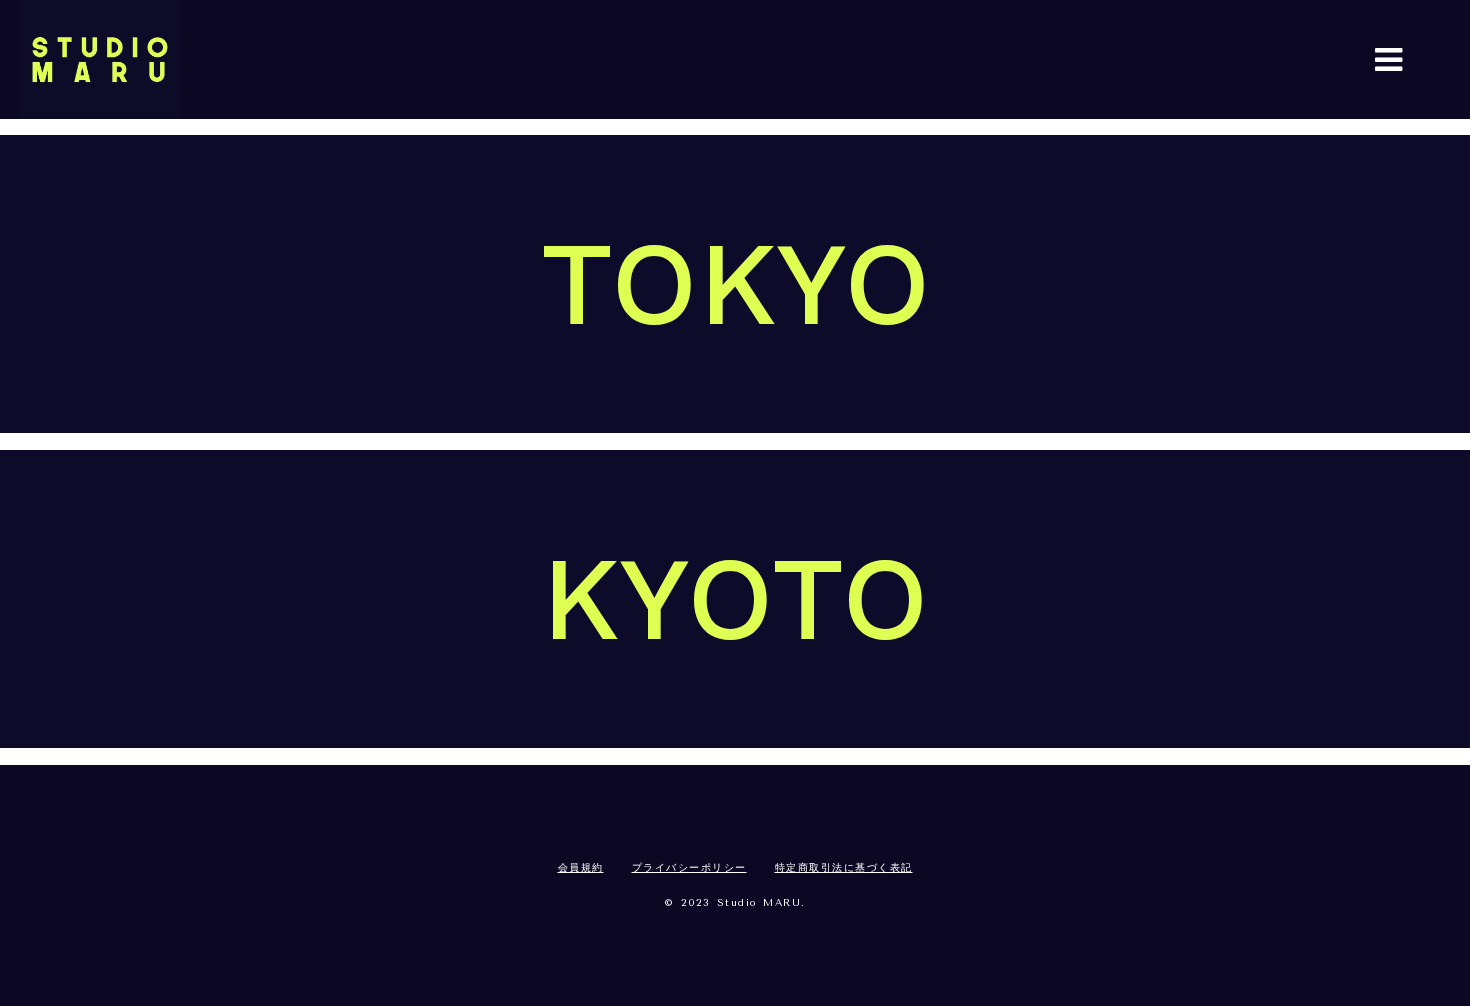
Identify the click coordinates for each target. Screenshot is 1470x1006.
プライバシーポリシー (689, 868)
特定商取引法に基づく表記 (844, 868)
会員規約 (581, 868)
